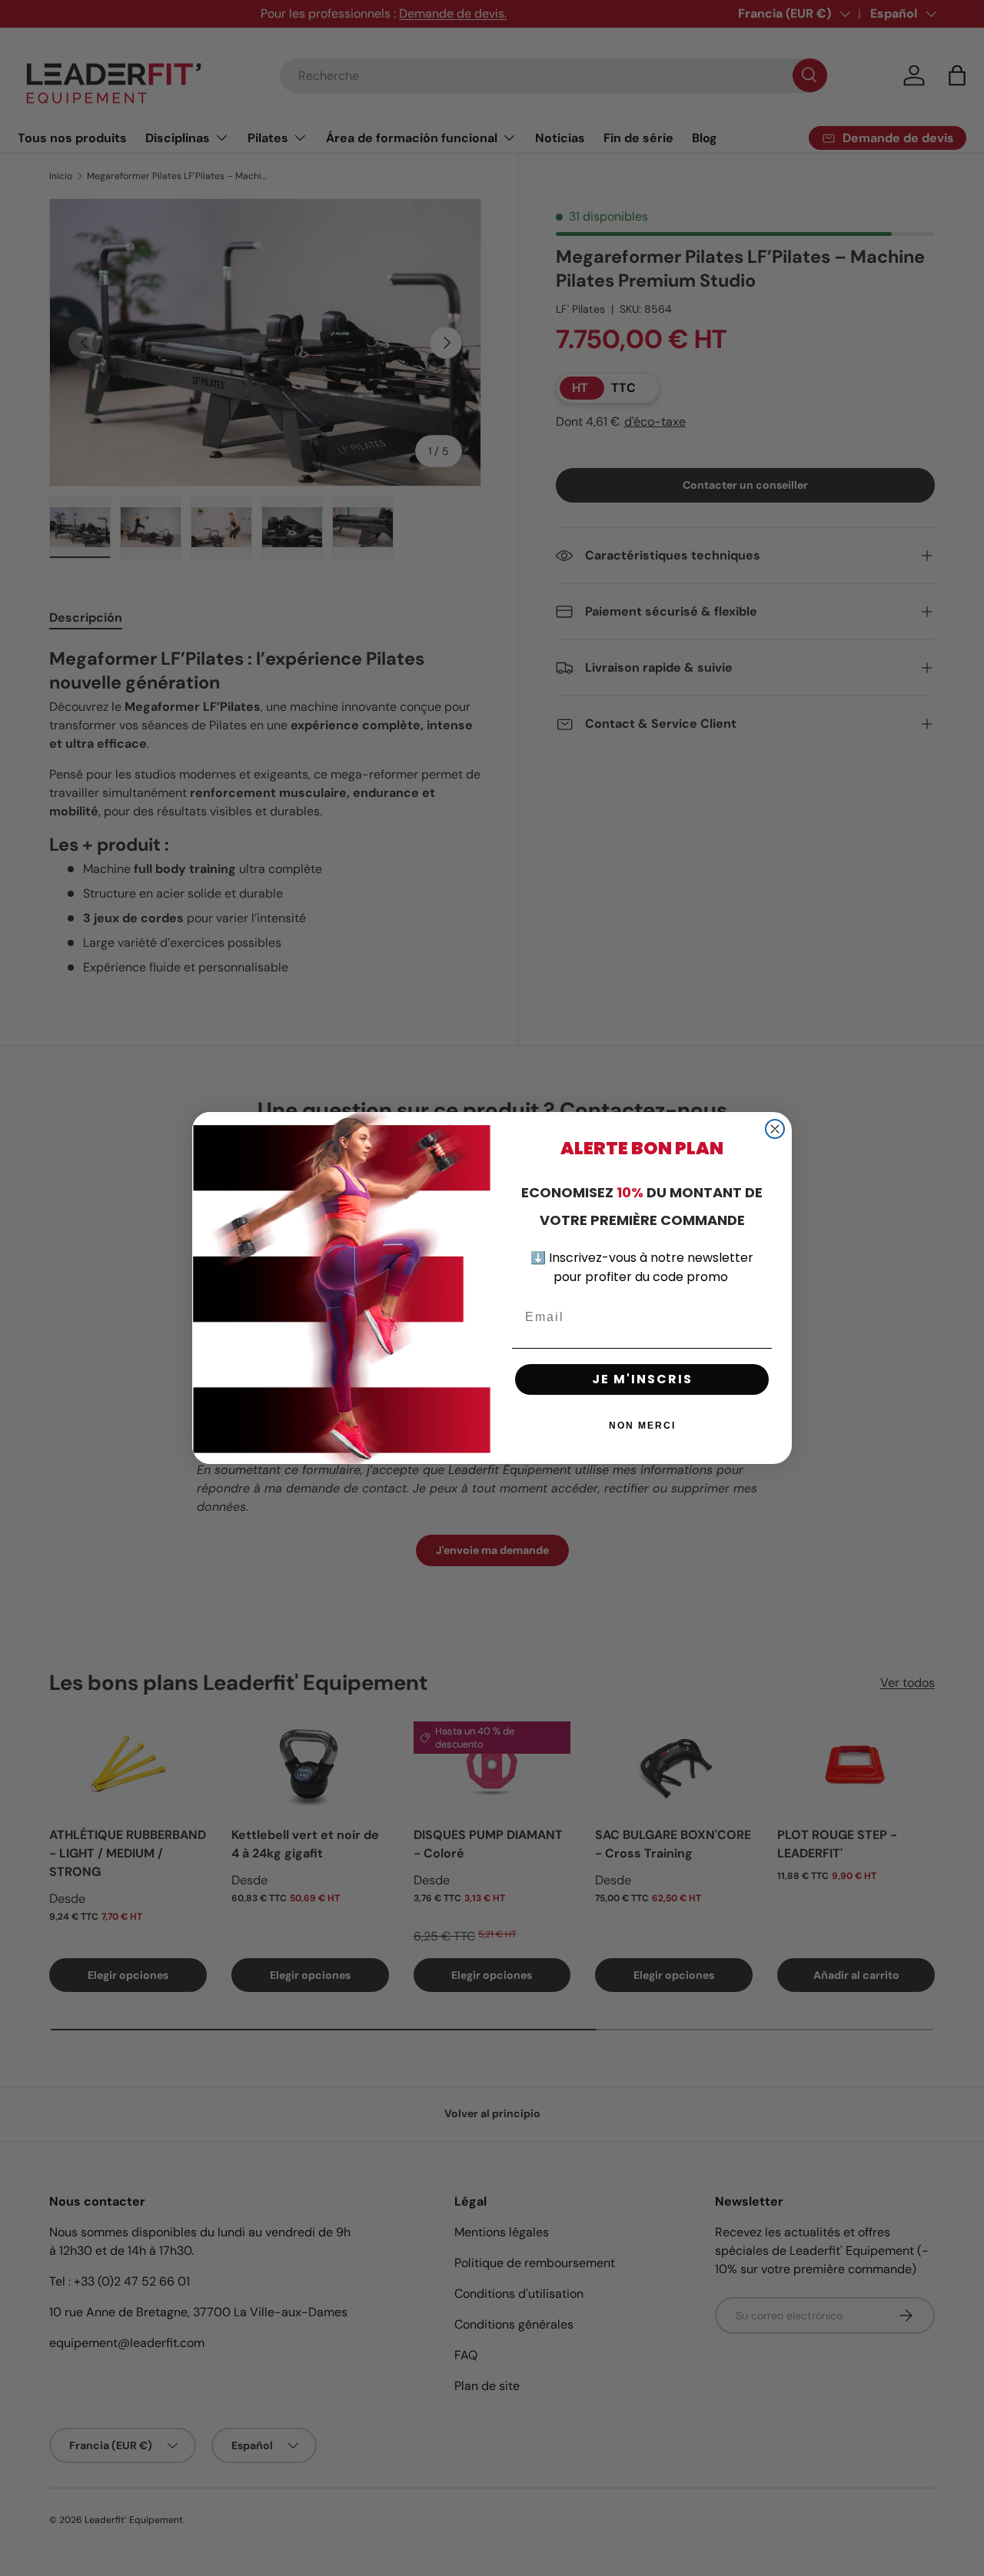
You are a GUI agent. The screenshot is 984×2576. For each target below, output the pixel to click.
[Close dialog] (775, 1129)
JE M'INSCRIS (642, 1379)
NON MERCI (642, 1426)
